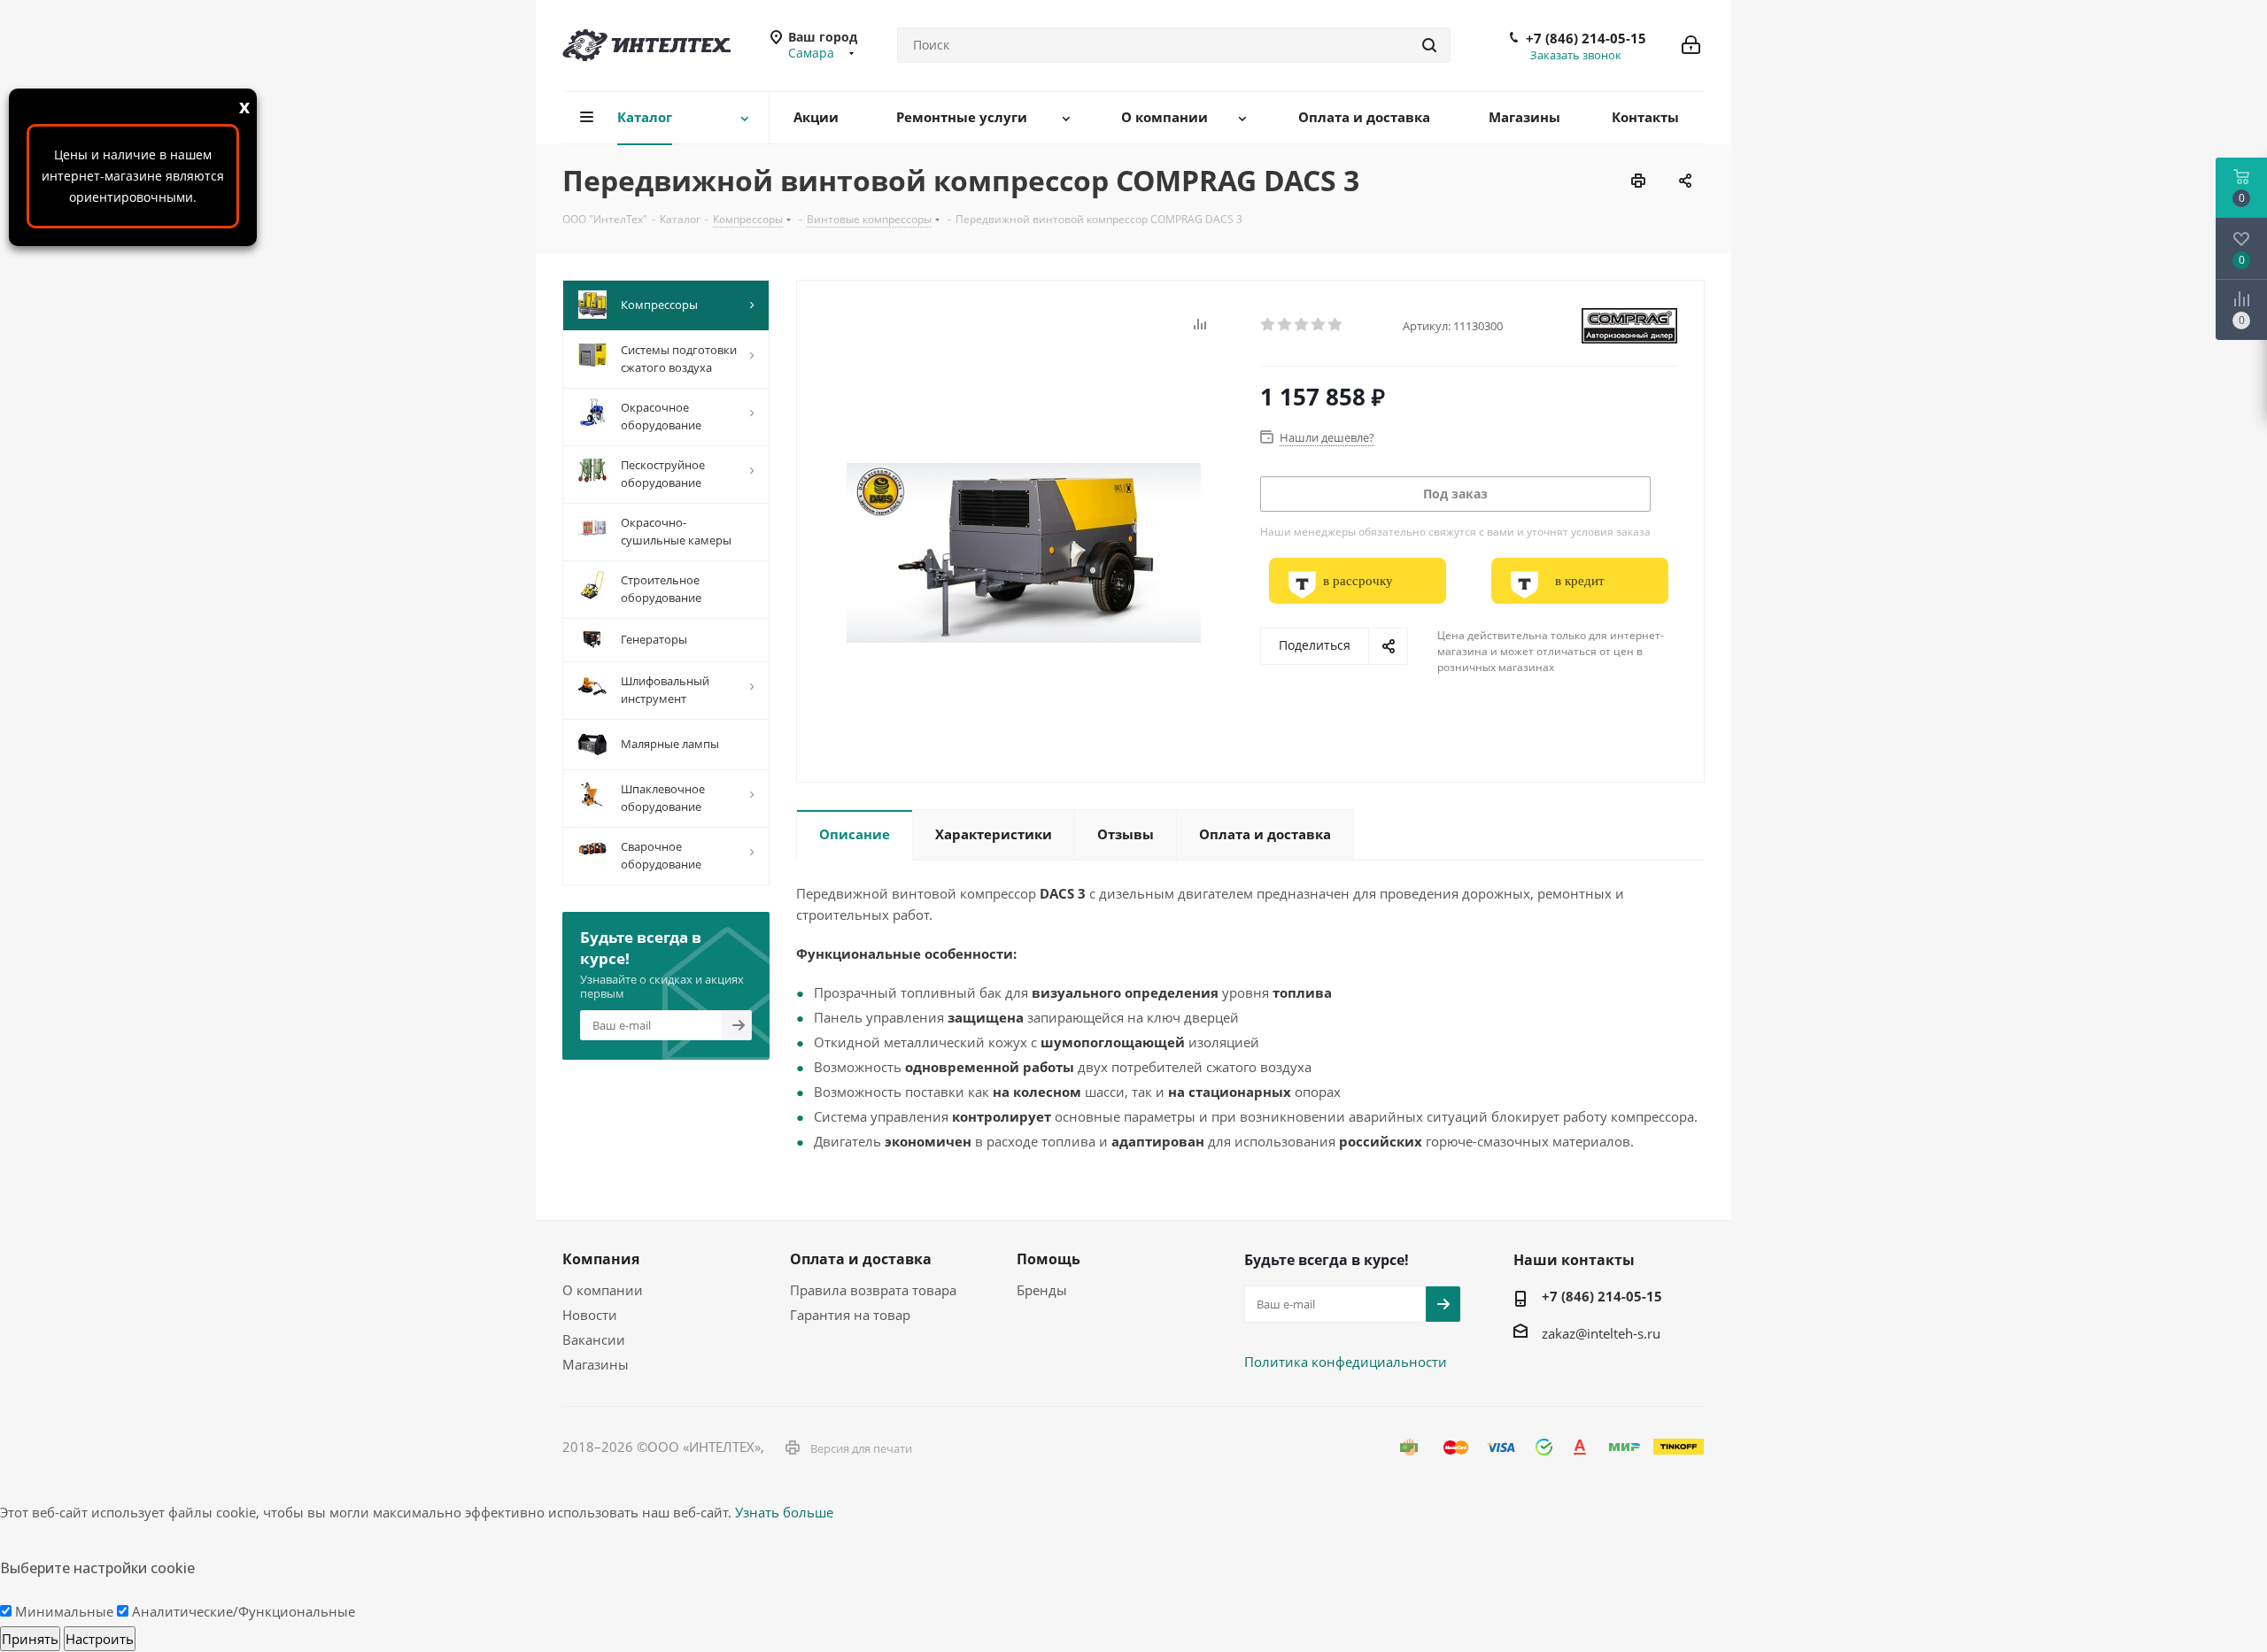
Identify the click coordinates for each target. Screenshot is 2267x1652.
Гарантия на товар (850, 1315)
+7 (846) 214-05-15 (1586, 38)
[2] (1285, 325)
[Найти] (1429, 45)
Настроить (100, 1639)
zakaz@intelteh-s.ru (1601, 1333)
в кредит (1580, 581)
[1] (1269, 325)
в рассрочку (1358, 581)
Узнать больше (784, 1512)
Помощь (1048, 1259)
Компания (601, 1259)
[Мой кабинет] (1691, 45)
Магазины (596, 1364)
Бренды (1042, 1290)
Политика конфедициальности (1346, 1362)
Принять (30, 1639)
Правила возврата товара (873, 1290)
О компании (603, 1290)
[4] (1319, 325)
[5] (1336, 325)
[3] (1302, 325)
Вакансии (594, 1339)
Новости (590, 1315)
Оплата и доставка (861, 1259)
